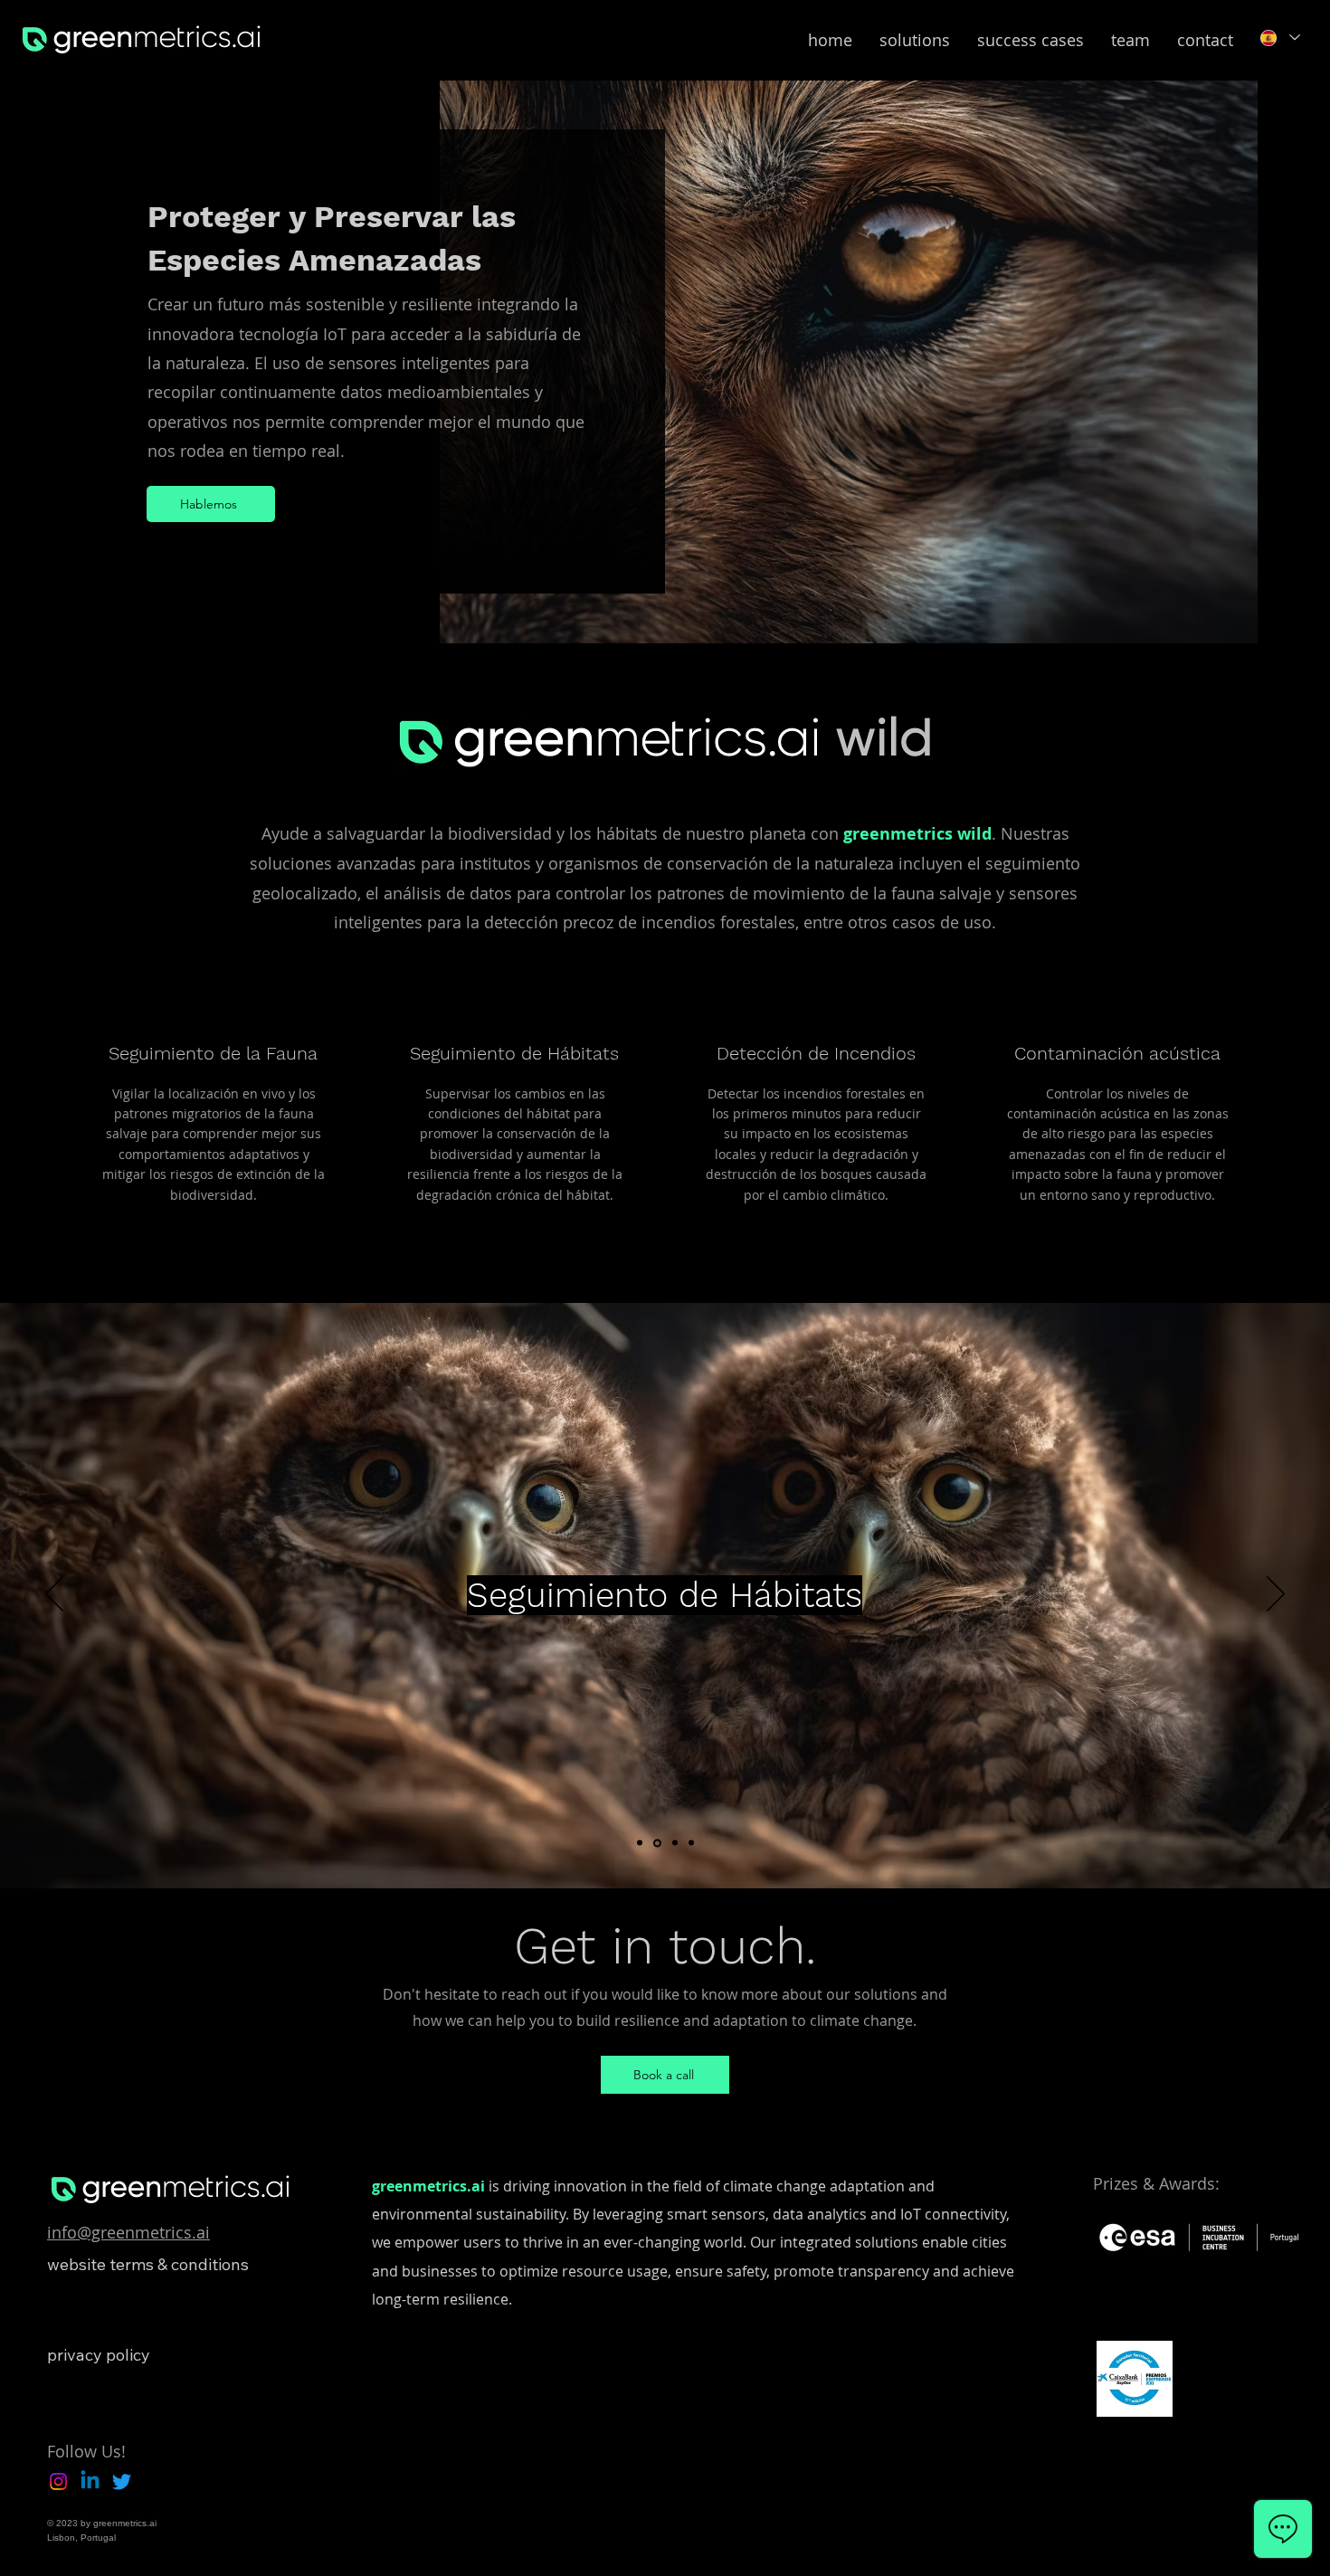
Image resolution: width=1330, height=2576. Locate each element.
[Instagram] (58, 2481)
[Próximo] (1276, 1595)
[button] (915, 40)
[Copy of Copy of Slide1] (675, 1843)
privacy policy (99, 2355)
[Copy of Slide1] (657, 1843)
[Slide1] (640, 1843)
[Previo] (54, 1595)
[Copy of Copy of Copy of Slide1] (691, 1843)
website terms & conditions (148, 2264)
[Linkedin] (90, 2481)
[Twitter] (122, 2481)
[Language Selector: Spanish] (1279, 38)
